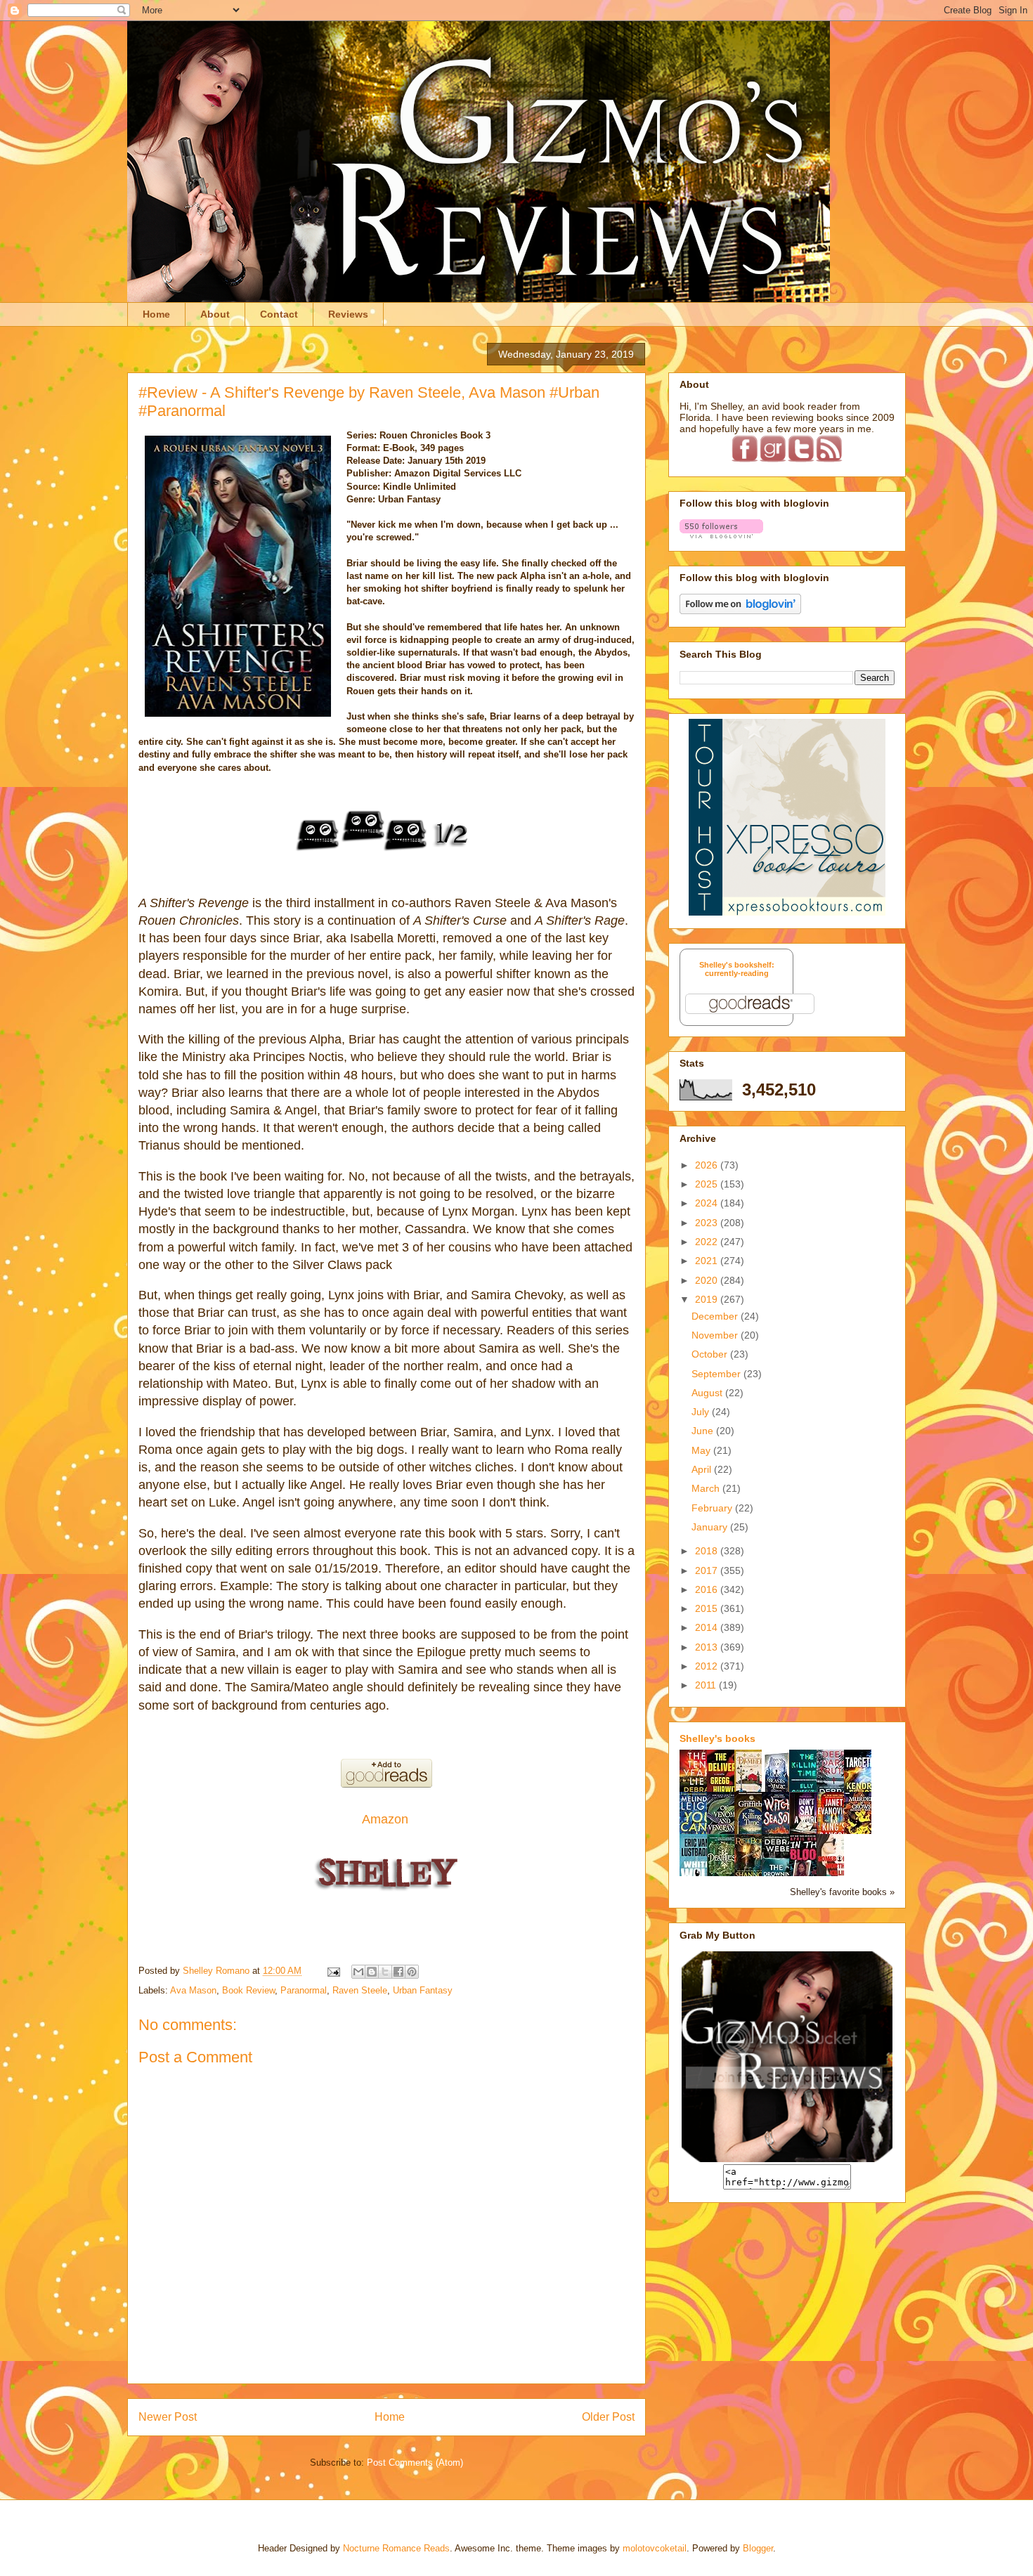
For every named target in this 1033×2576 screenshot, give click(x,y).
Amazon (387, 1819)
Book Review (248, 1990)
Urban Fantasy (423, 1990)
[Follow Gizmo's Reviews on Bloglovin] (721, 535)
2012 (708, 1666)
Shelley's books (717, 1738)
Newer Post (168, 2417)
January (711, 1527)
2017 (708, 1570)
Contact (279, 314)
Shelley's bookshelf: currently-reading (737, 969)
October (711, 1354)
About (215, 314)
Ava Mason (193, 1990)
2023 (708, 1223)
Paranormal (304, 1990)
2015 (708, 1608)
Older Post (608, 2417)
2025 (708, 1184)
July (702, 1412)
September (717, 1374)
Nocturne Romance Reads (396, 2548)
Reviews (348, 314)
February (713, 1508)
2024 (708, 1203)
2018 (708, 1551)
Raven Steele (360, 1990)
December (716, 1316)
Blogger (758, 2548)
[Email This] (358, 1972)
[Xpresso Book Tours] (787, 912)
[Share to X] (385, 1972)
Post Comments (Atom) (415, 2463)
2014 (708, 1627)
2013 (708, 1647)
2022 (708, 1242)
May (702, 1450)
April (703, 1469)
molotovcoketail (655, 2548)
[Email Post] (333, 1971)
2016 (708, 1589)
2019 (708, 1299)
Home (156, 314)
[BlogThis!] (372, 1972)
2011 (707, 1685)
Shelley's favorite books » (842, 1892)
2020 (708, 1280)
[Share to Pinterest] (412, 1972)
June (704, 1431)
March (707, 1488)
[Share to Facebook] (398, 1972)
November (716, 1335)
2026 (708, 1165)
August (708, 1393)
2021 (708, 1261)
